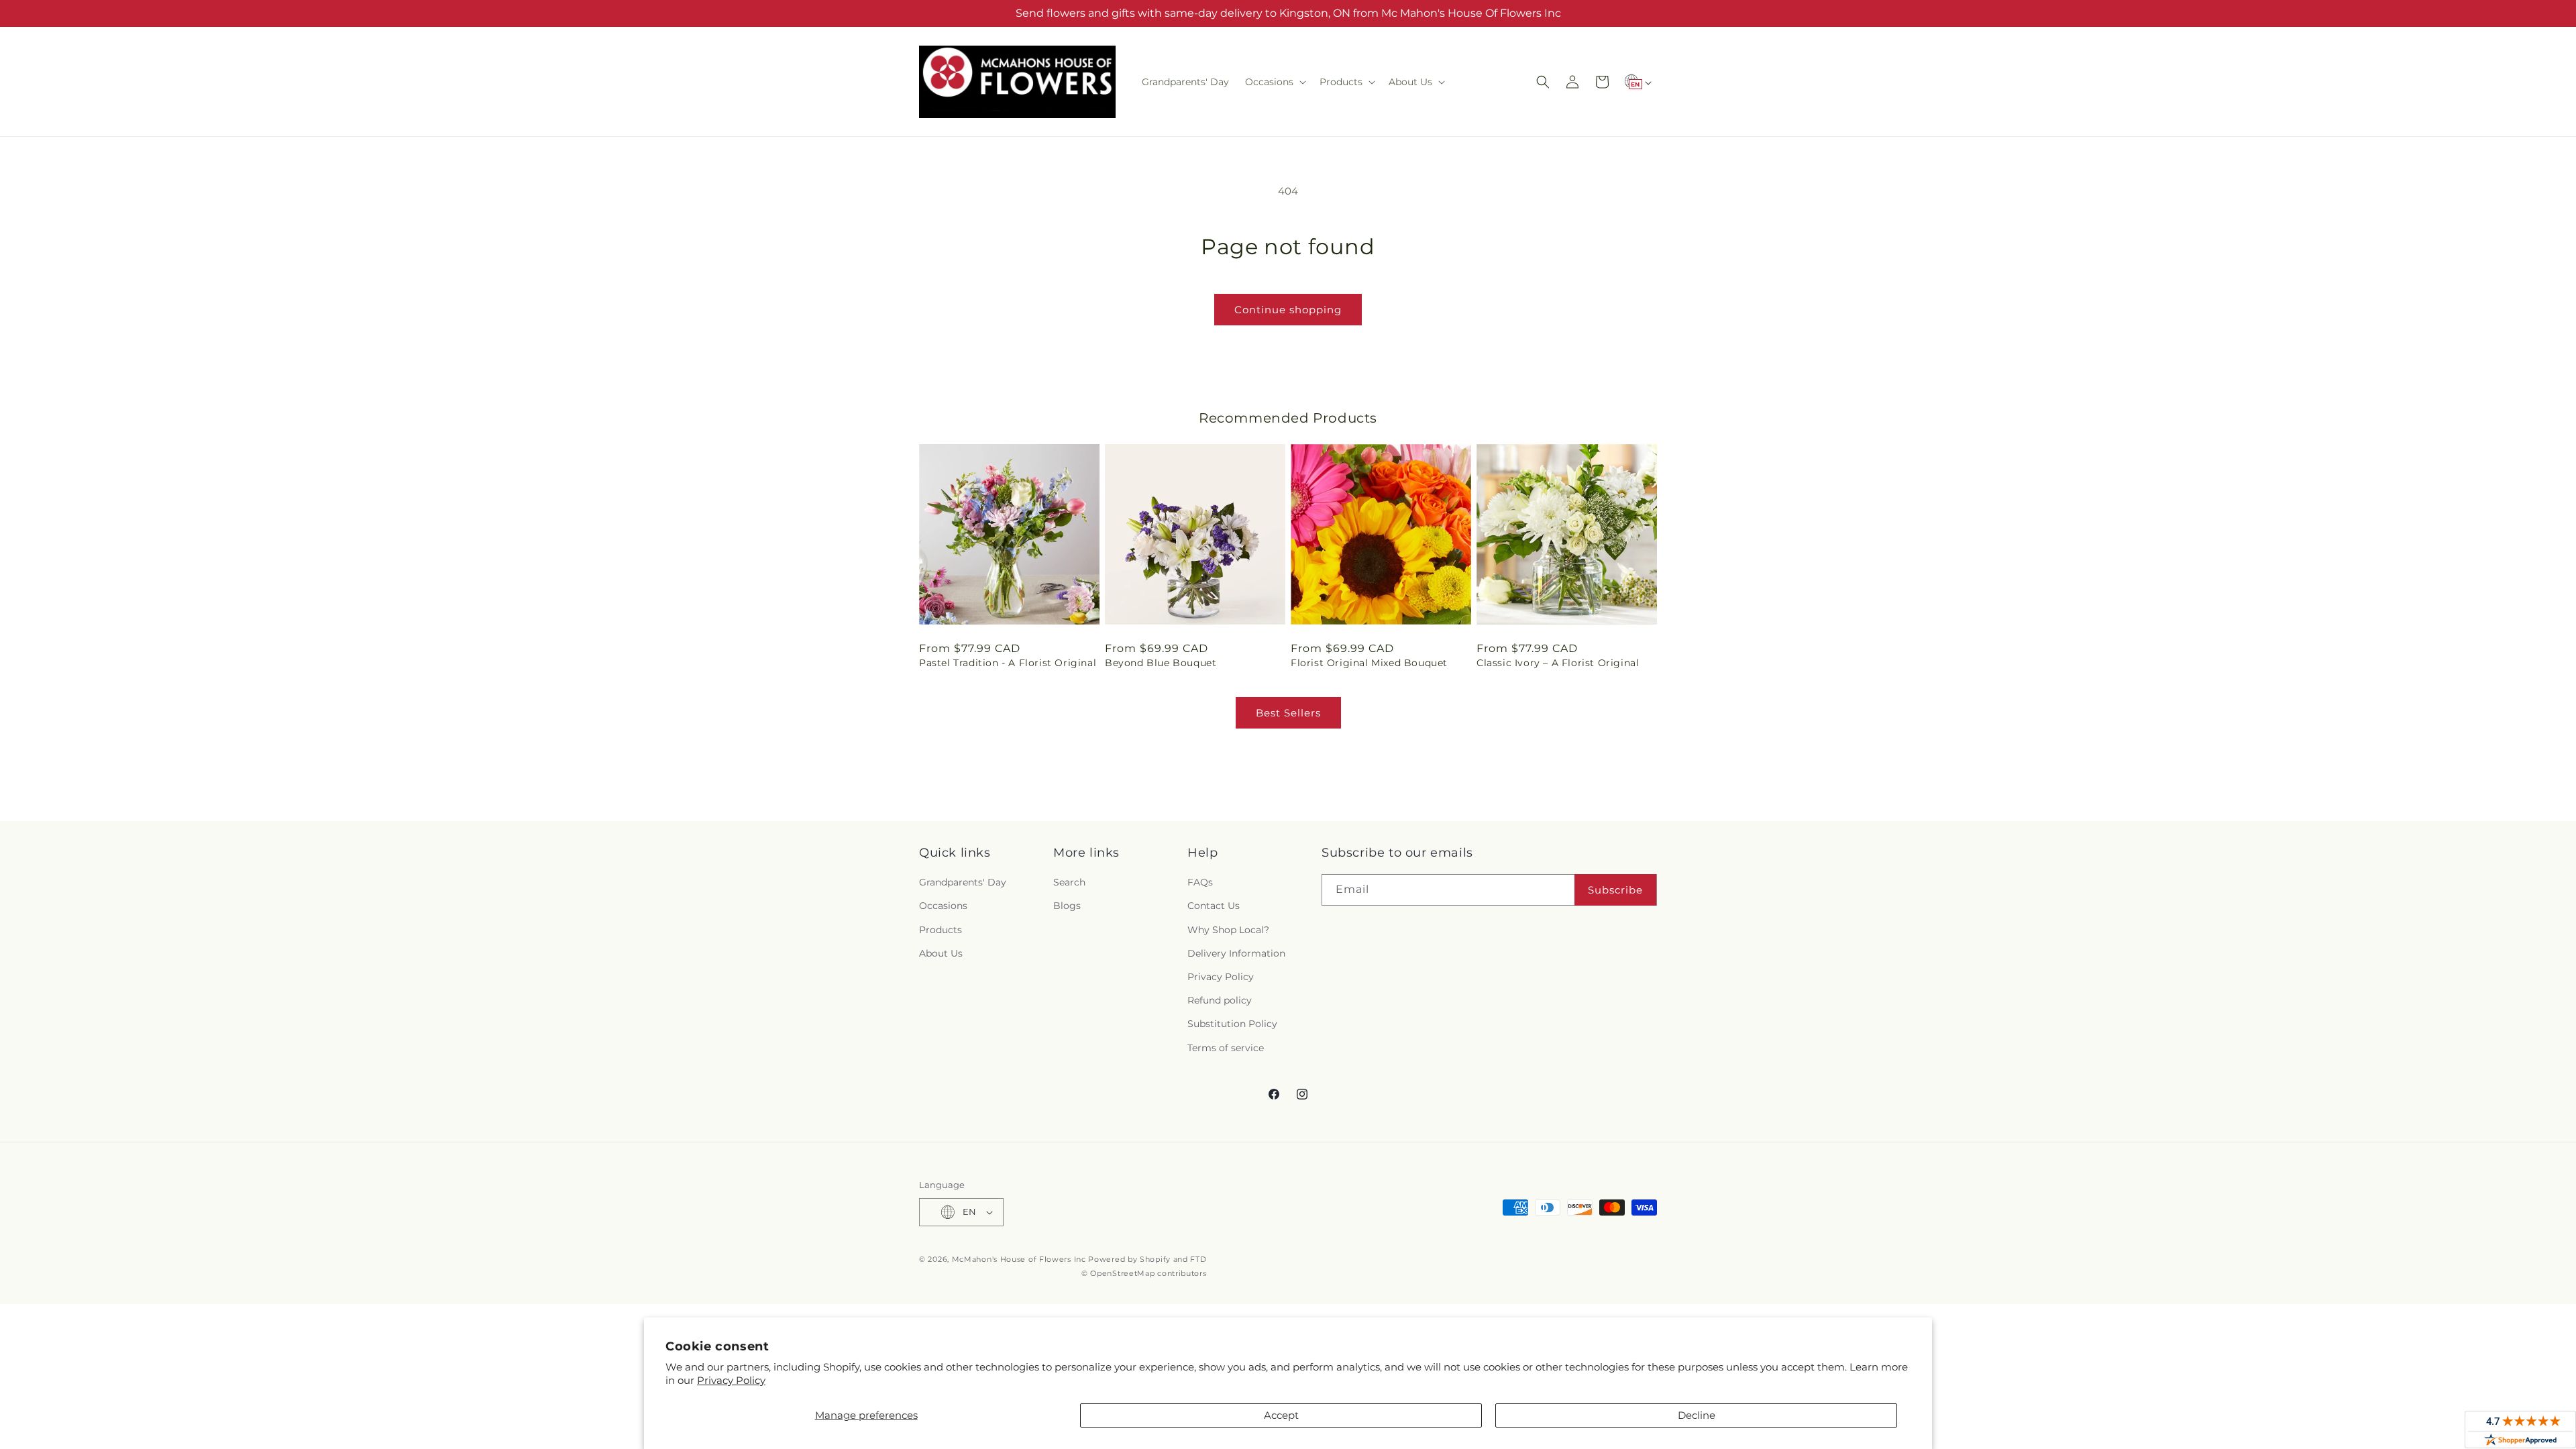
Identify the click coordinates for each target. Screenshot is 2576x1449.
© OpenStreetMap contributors (1144, 1273)
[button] (1274, 82)
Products (941, 930)
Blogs (1067, 906)
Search (1069, 882)
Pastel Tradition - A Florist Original (1008, 663)
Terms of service (1226, 1048)
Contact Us (1214, 906)
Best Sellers (1288, 713)
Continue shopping (1288, 310)
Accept (1281, 1415)
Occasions (943, 906)
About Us (941, 953)
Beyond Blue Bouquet (1161, 663)
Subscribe (1615, 890)
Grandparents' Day (963, 882)
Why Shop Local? (1228, 930)
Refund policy (1220, 1000)
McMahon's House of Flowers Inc (1019, 1259)
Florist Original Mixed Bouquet (1369, 663)
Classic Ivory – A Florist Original (1558, 663)
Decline (1697, 1415)
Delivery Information (1236, 953)
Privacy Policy (731, 1380)
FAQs (1200, 882)
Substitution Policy (1232, 1024)
